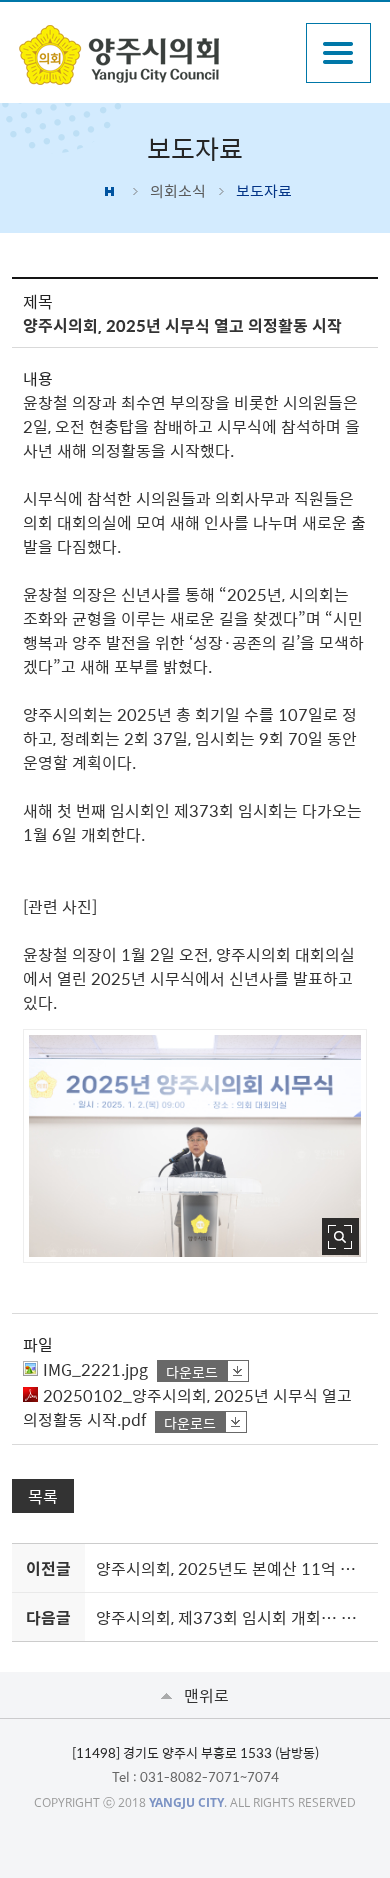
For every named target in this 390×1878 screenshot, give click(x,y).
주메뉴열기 (338, 53)
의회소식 (178, 191)
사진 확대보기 (340, 1236)
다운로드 (192, 1371)
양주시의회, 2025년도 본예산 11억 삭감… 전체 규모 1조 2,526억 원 (233, 1568)
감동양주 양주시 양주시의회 (152, 55)
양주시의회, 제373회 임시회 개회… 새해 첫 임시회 (233, 1617)
